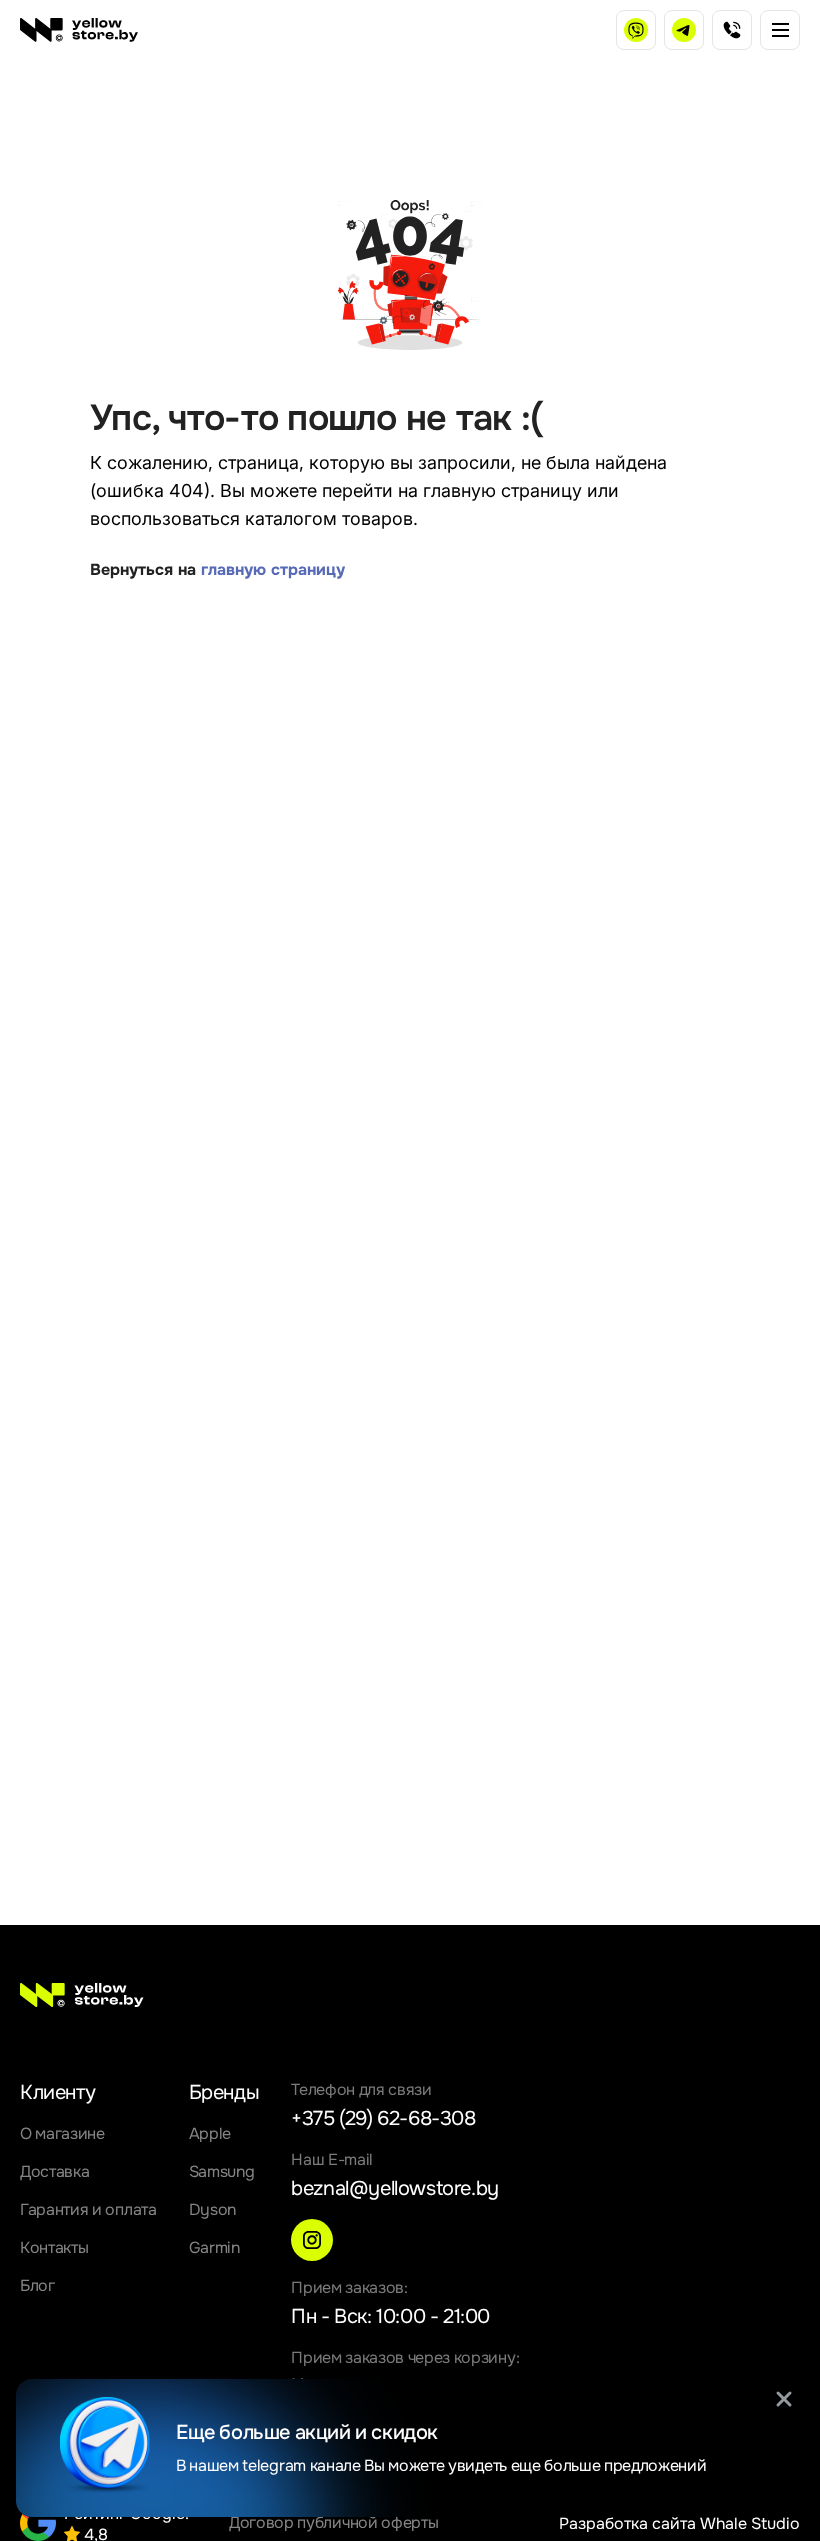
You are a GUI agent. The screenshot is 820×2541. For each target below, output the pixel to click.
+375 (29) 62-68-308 (383, 2118)
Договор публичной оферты (333, 2522)
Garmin (214, 2247)
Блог (37, 2285)
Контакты (54, 2247)
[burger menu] (780, 30)
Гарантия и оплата (88, 2209)
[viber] (636, 30)
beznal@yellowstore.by (395, 2188)
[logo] (79, 30)
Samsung (222, 2171)
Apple (210, 2133)
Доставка (54, 2171)
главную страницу (273, 569)
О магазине (62, 2133)
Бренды (224, 2092)
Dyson (212, 2209)
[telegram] (684, 30)
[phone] (732, 30)
